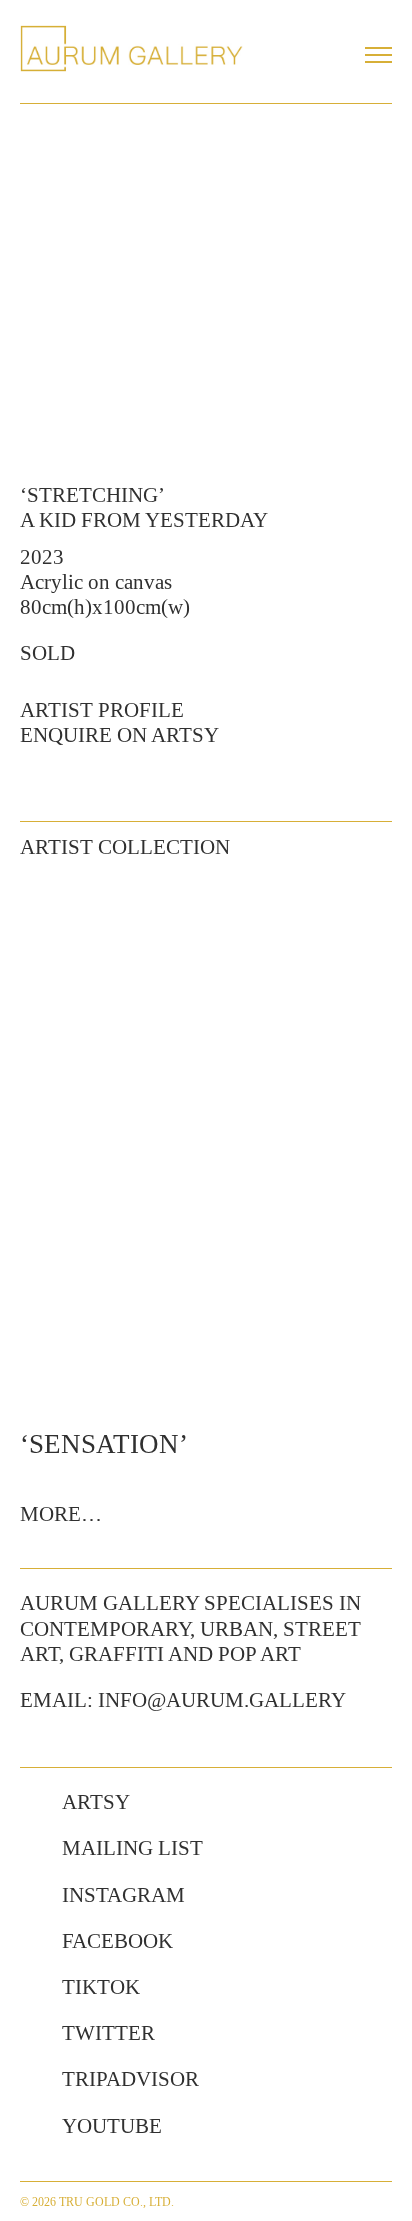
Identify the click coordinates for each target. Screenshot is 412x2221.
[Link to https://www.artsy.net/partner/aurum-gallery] (31, 1803)
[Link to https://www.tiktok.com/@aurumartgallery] (31, 1988)
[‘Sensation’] (206, 1142)
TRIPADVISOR (130, 2079)
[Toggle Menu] (378, 55)
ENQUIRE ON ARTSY (119, 735)
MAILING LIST (132, 1848)
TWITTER (108, 2033)
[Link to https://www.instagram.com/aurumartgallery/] (31, 1896)
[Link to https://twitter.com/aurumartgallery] (31, 2034)
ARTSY (96, 1802)
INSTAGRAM (123, 1895)
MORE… (61, 1514)
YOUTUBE (112, 2126)
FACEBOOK (117, 1941)
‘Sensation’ (104, 1444)
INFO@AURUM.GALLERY (222, 1700)
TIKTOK (101, 1987)
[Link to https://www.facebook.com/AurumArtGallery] (31, 1942)
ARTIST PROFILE (102, 710)
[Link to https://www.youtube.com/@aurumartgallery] (31, 2127)
